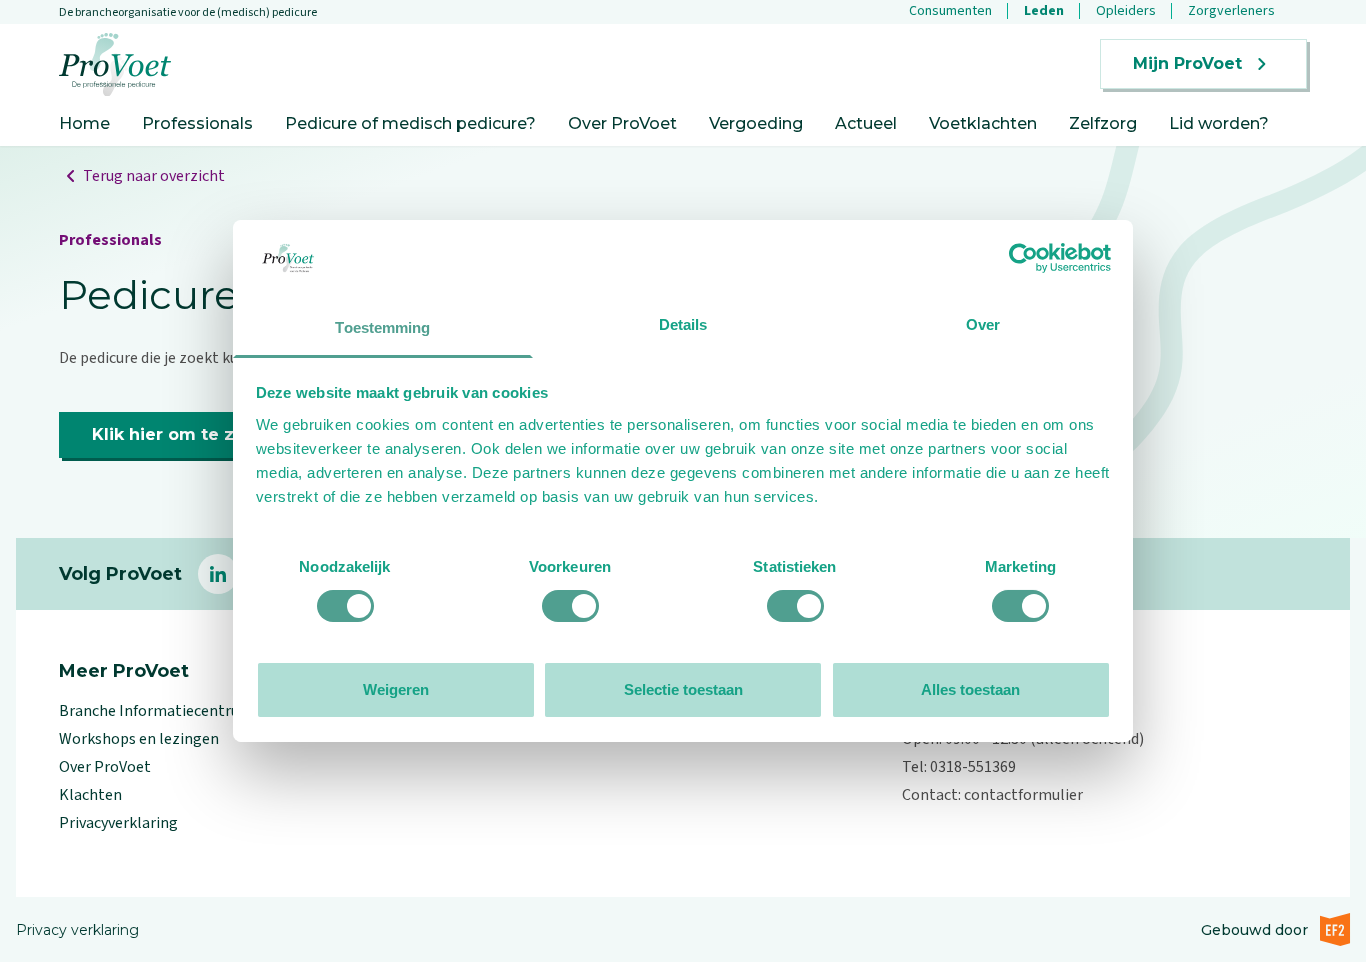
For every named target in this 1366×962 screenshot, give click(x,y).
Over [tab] (983, 324)
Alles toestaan (970, 689)
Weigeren (396, 689)
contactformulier (1023, 795)
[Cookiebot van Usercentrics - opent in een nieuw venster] (1023, 258)
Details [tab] (683, 324)
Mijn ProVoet (1187, 63)
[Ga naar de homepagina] (115, 64)
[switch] (570, 606)
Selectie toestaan (683, 689)
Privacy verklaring (77, 930)
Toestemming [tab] (382, 327)
